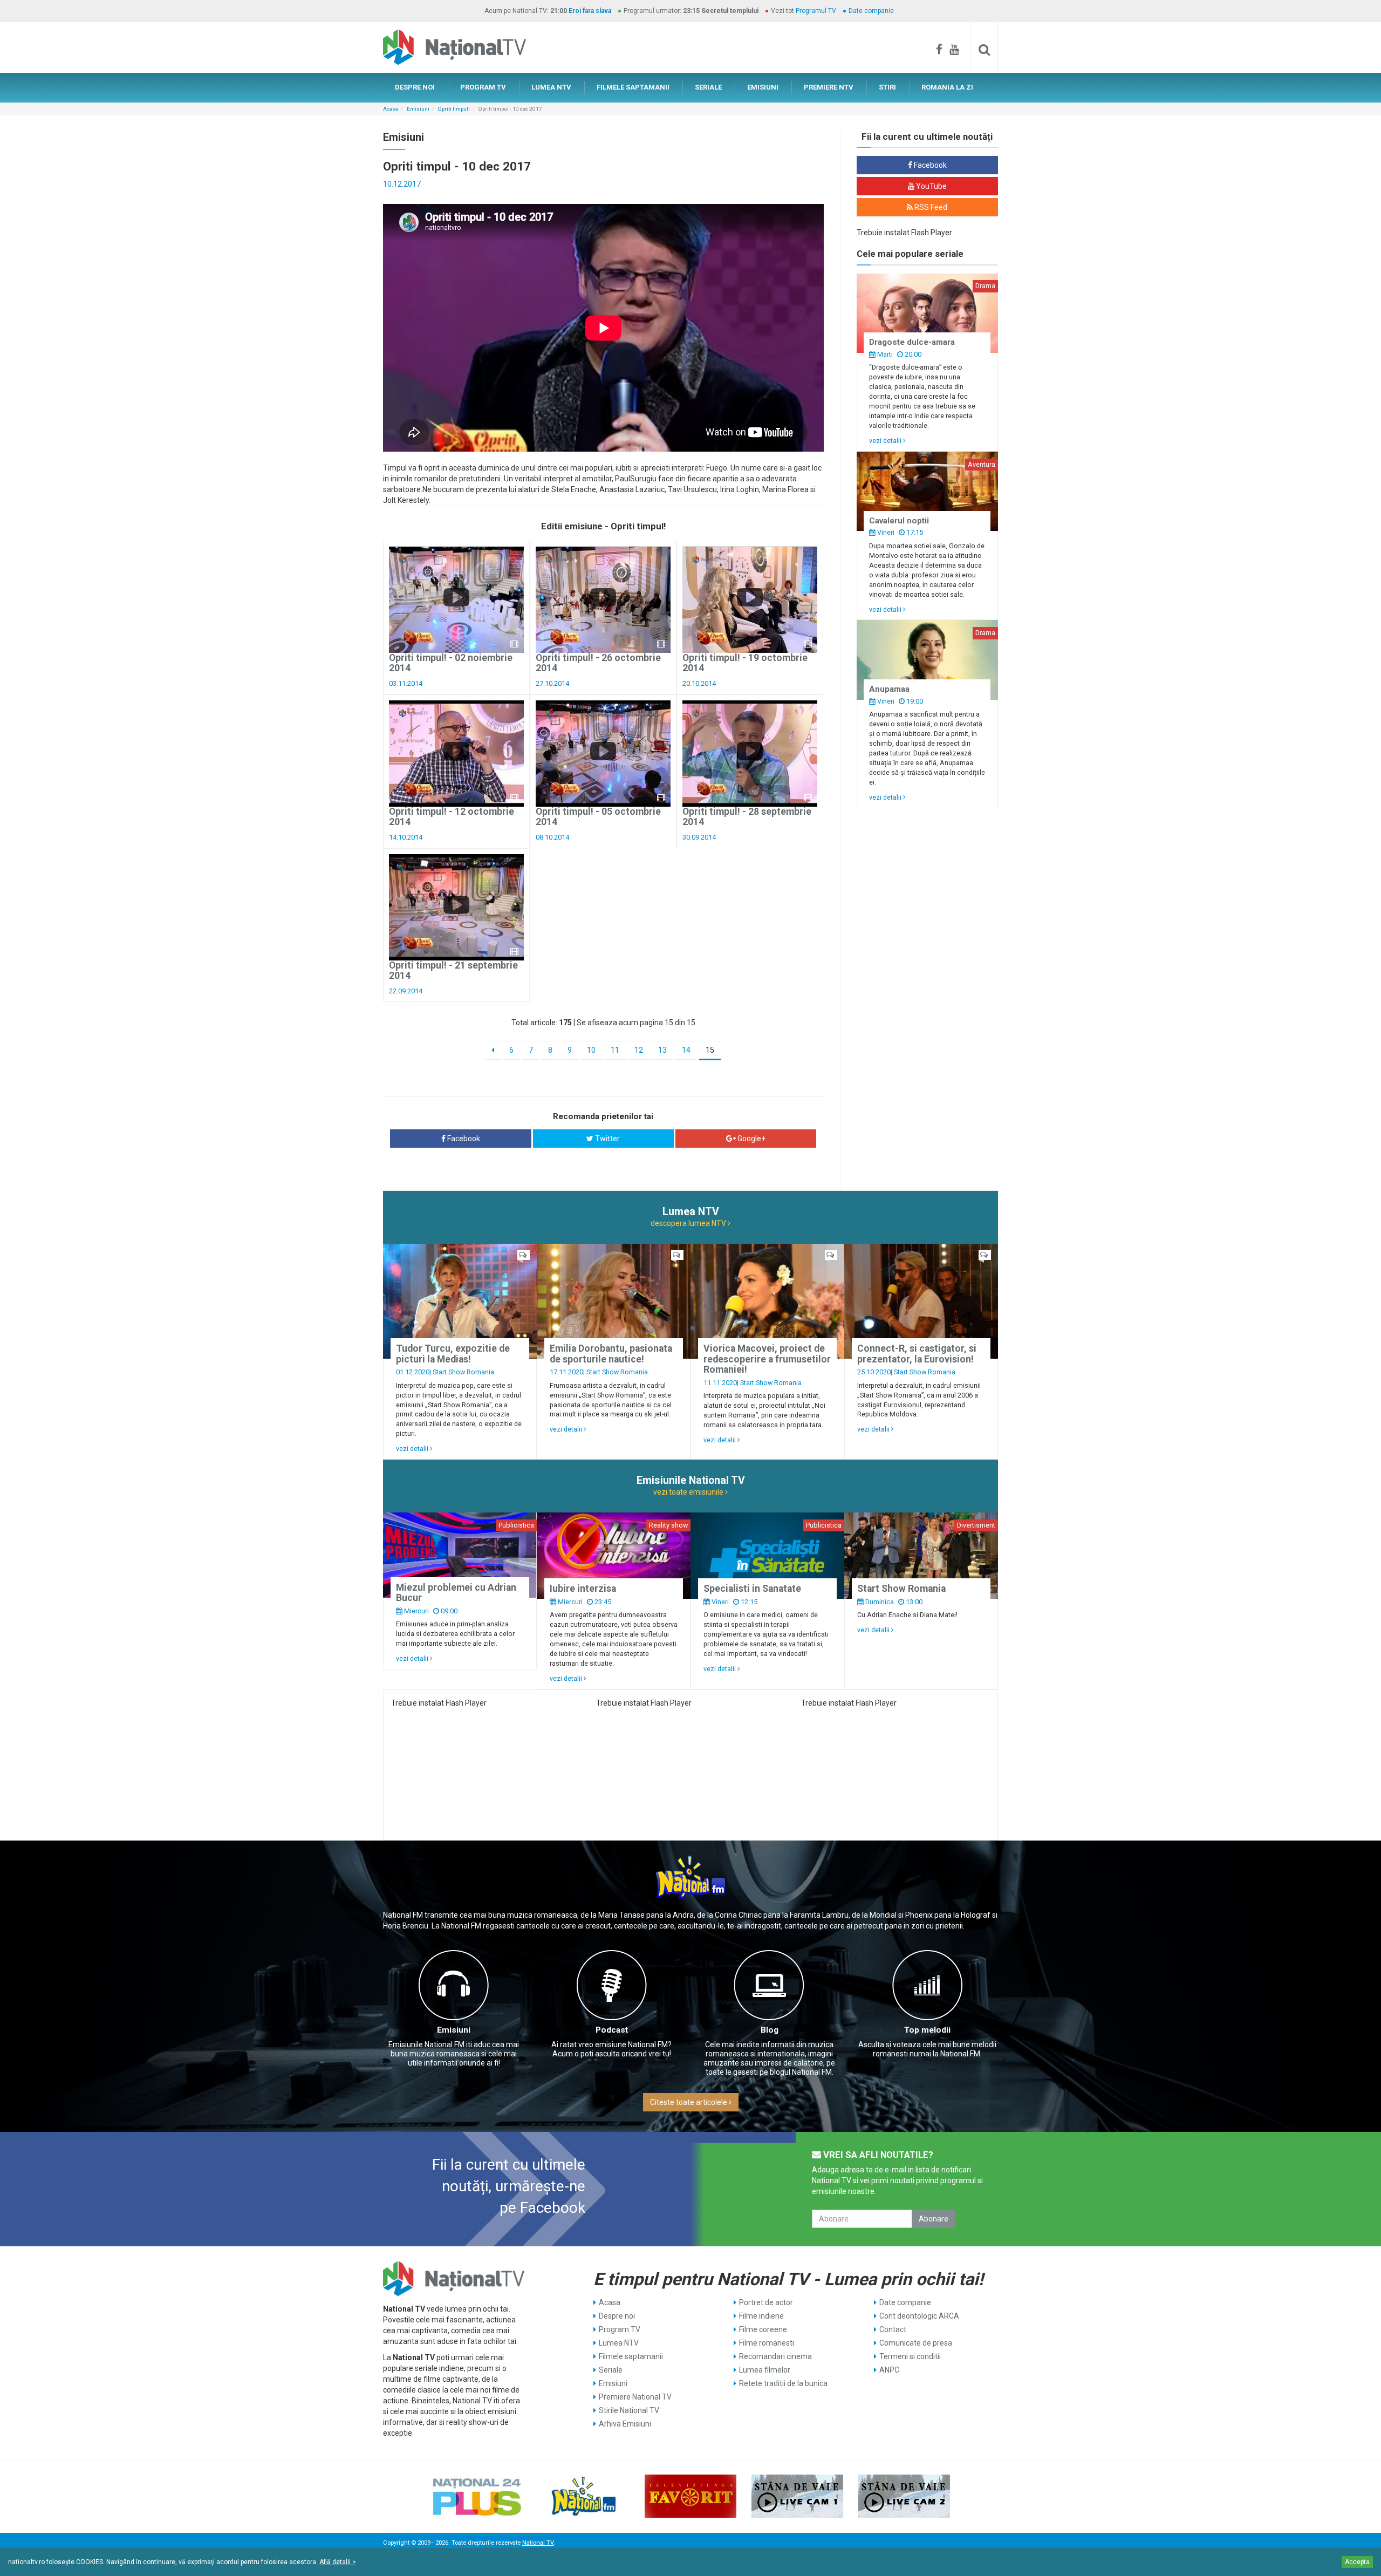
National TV (538, 2543)
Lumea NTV (619, 2343)
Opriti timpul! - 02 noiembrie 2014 (451, 663)
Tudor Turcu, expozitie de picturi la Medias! (453, 1354)
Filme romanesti (767, 2343)
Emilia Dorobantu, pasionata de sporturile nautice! (611, 1354)
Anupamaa (889, 689)
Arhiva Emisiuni (625, 2424)
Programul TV (816, 11)
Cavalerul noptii (899, 521)
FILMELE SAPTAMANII (633, 87)
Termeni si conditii (910, 2356)
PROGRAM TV (483, 87)
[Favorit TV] (690, 2496)
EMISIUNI (763, 87)
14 (686, 1050)
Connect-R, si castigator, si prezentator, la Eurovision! (917, 1354)
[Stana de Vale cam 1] (797, 2496)
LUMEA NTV (551, 87)
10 (591, 1050)
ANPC (889, 2370)
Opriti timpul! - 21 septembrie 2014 (453, 970)
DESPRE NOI (415, 87)
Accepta (1357, 2562)
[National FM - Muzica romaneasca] (584, 2496)
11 (615, 1050)
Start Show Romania (463, 1372)
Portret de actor (766, 2302)
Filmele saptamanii (631, 2356)
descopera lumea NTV (689, 1223)
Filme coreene (763, 2329)
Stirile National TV (629, 2410)
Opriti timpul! (454, 109)
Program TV (620, 2329)
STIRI (887, 87)
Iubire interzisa (583, 1589)
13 (662, 1050)
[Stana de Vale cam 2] (904, 2496)
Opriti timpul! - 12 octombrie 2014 (452, 817)
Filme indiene (761, 2316)
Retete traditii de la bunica (783, 2383)
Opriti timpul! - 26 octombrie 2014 (598, 663)
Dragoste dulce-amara (912, 342)
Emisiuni (418, 109)
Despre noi (617, 2316)
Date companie (871, 11)
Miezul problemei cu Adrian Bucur (456, 1593)
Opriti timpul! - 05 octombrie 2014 (598, 817)
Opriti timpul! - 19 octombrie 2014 (745, 663)
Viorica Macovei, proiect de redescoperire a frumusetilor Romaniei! (767, 1359)
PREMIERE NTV (829, 87)
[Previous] (493, 1051)
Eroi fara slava (590, 11)
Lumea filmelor (765, 2370)
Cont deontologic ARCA (919, 2316)
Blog (770, 2030)
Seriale (611, 2370)
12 (639, 1050)
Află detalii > (338, 2562)
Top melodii (927, 2030)
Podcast (612, 2030)
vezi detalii (886, 441)
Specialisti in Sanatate (752, 1589)
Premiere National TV (635, 2397)
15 (710, 1050)
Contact (893, 2329)
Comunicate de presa (916, 2343)
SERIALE (708, 87)
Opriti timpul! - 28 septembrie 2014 (747, 817)
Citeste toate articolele (689, 2102)
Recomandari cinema (775, 2356)
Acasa (391, 109)
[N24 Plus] (477, 2496)
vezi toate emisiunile (689, 1492)
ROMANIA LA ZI (947, 87)
